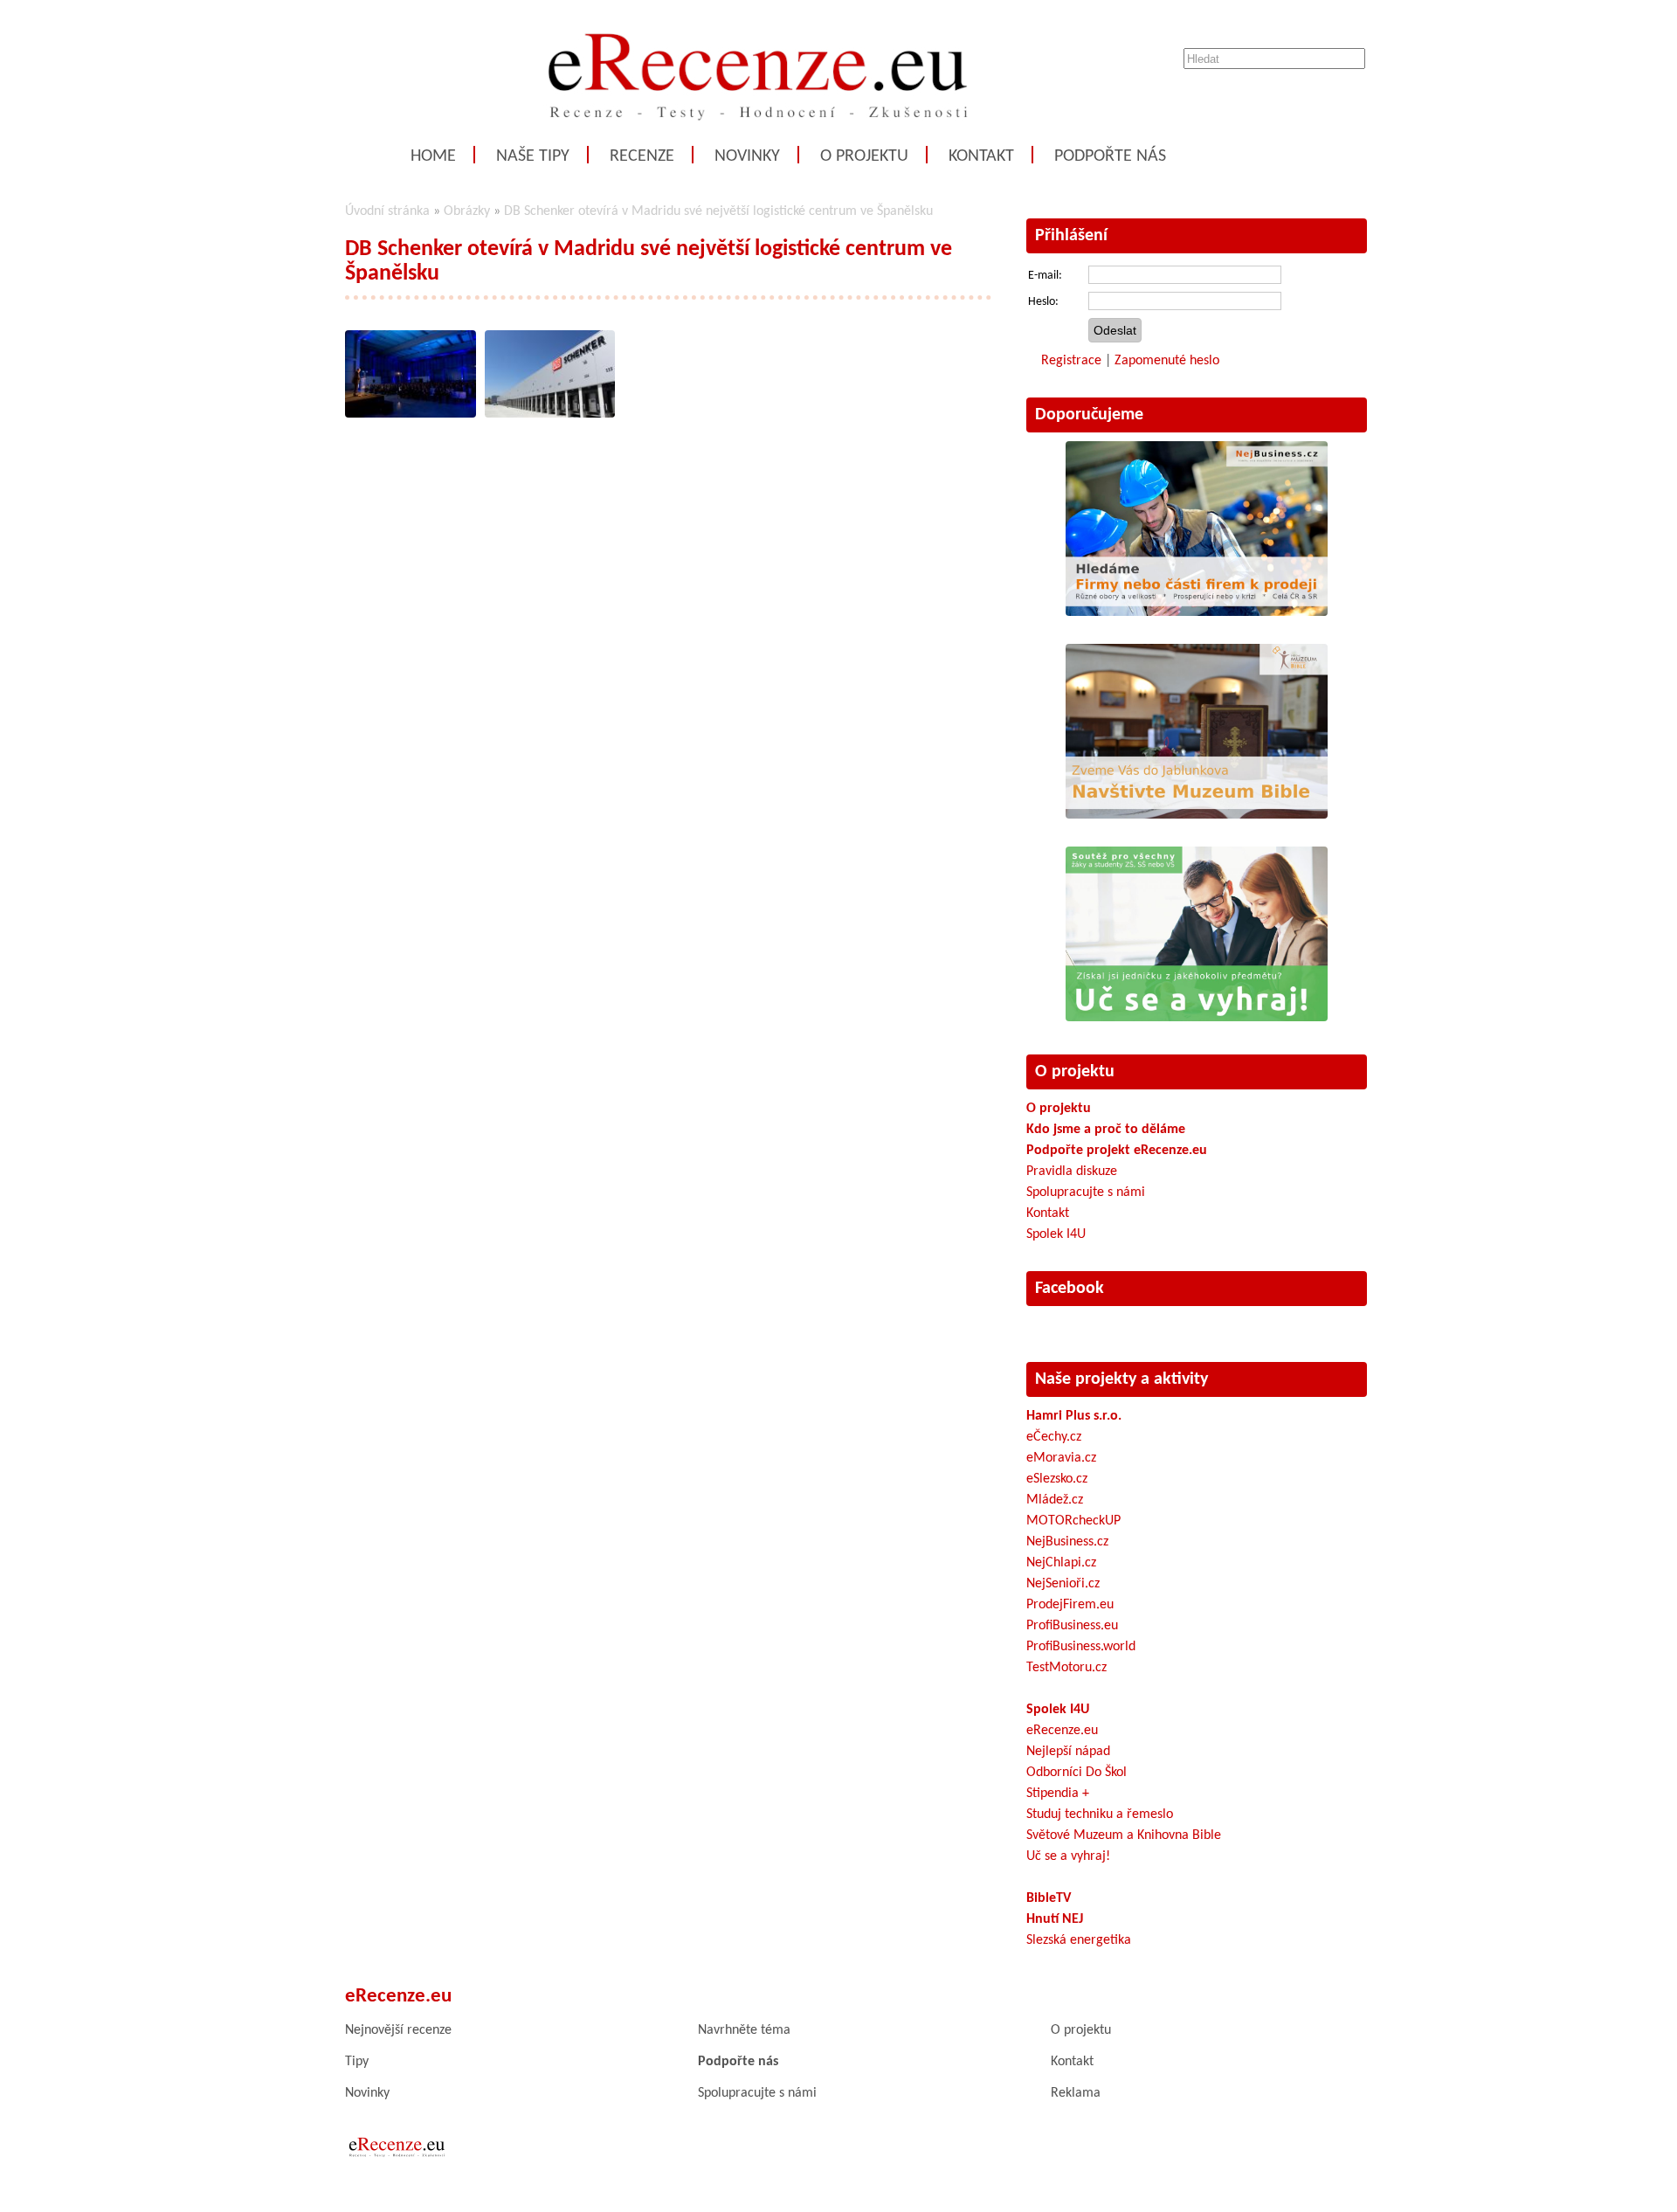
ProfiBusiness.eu (1072, 1626)
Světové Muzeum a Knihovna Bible (1124, 1835)
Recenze (642, 156)
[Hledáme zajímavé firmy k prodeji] (1197, 612)
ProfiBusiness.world (1081, 1647)
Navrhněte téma (744, 2030)
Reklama (1076, 2093)
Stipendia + (1058, 1794)
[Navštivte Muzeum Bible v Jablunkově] (1197, 815)
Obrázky (467, 211)
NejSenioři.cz (1063, 1584)
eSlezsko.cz (1057, 1479)
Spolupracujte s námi (1086, 1192)
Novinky (747, 156)
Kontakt (981, 156)
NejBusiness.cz (1067, 1542)
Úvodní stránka (387, 211)
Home (433, 156)
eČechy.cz (1054, 1437)
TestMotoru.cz (1066, 1668)
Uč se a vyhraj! (1068, 1856)
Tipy (357, 2062)
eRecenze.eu (1062, 1731)
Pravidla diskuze (1072, 1172)
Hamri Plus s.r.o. (1074, 1416)
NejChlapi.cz (1061, 1563)
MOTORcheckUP (1073, 1521)
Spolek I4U (1056, 1234)
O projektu (864, 156)
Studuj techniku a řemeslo (1100, 1815)
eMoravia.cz (1061, 1458)
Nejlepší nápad (1068, 1752)
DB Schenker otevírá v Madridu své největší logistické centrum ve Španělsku (718, 211)
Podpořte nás (1110, 156)
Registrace (1071, 361)
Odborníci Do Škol (1077, 1773)
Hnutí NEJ (1055, 1919)
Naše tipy (533, 156)
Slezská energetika (1079, 1940)
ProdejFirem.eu (1070, 1605)
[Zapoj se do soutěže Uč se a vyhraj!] (1197, 1018)
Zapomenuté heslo (1167, 361)
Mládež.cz (1055, 1500)
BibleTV (1049, 1898)
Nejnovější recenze (398, 2030)
